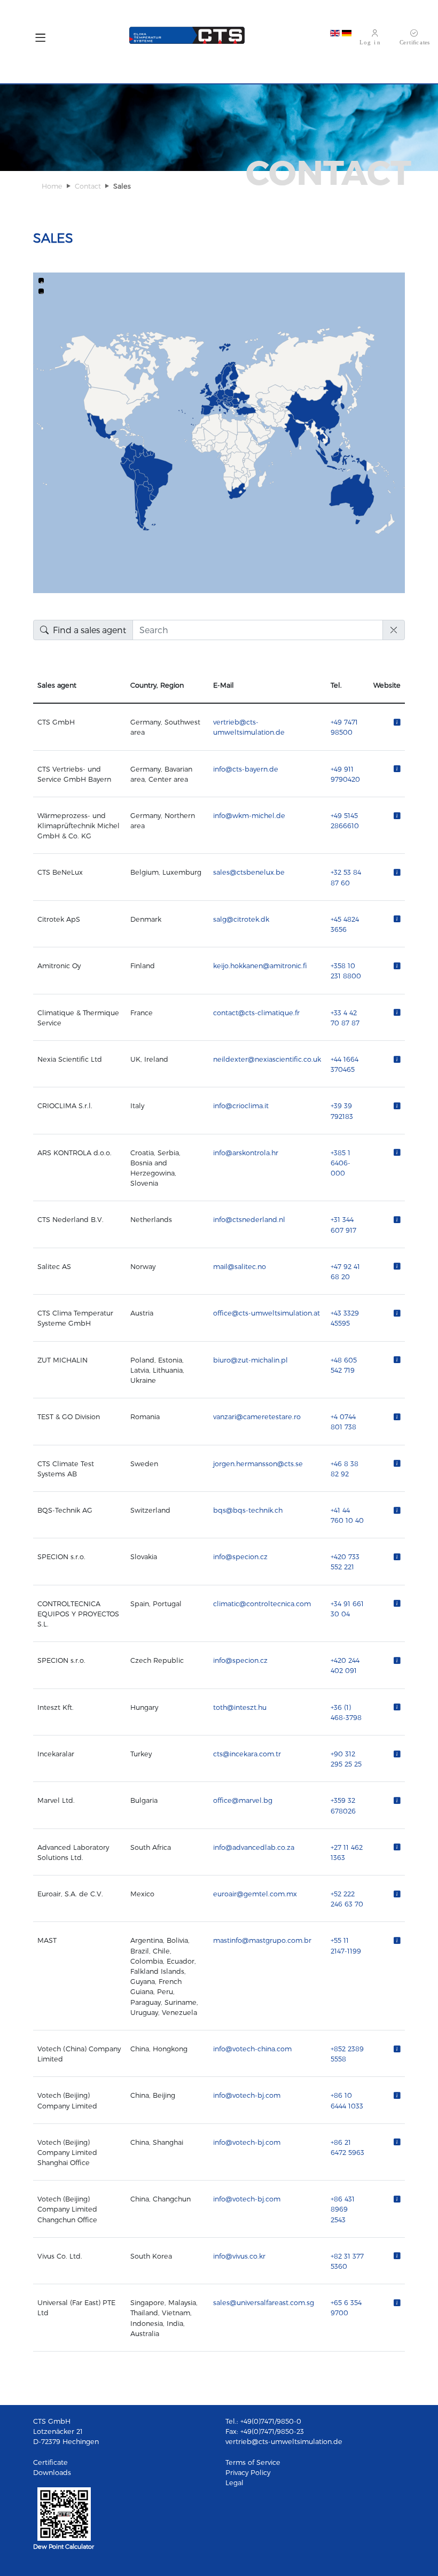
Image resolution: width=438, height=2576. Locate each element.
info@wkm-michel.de (249, 815)
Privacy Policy (248, 2472)
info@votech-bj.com (247, 2095)
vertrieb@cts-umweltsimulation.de (284, 2441)
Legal (234, 2482)
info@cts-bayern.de (246, 769)
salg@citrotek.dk (241, 919)
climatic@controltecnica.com (262, 1603)
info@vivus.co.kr (239, 2256)
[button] (40, 40)
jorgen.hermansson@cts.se (258, 1463)
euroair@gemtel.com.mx (255, 1893)
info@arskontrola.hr (246, 1152)
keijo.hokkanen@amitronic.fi (260, 965)
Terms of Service (253, 2462)
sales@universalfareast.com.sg (264, 2302)
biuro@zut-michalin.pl (251, 1360)
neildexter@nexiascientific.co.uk (267, 1059)
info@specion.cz (240, 1556)
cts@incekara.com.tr (247, 1753)
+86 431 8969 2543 (343, 2209)
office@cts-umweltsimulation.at (267, 1313)
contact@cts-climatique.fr (256, 1012)
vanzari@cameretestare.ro (257, 1416)
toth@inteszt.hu (240, 1707)
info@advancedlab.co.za (254, 1847)
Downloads (52, 2472)
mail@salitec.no (240, 1266)
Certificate (50, 2462)
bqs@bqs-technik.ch (248, 1510)
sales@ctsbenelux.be (249, 872)
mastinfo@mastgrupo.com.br (262, 1940)
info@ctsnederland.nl (249, 1219)
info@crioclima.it (241, 1105)
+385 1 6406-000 (341, 1162)
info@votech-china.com (252, 2048)
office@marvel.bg (243, 1800)
